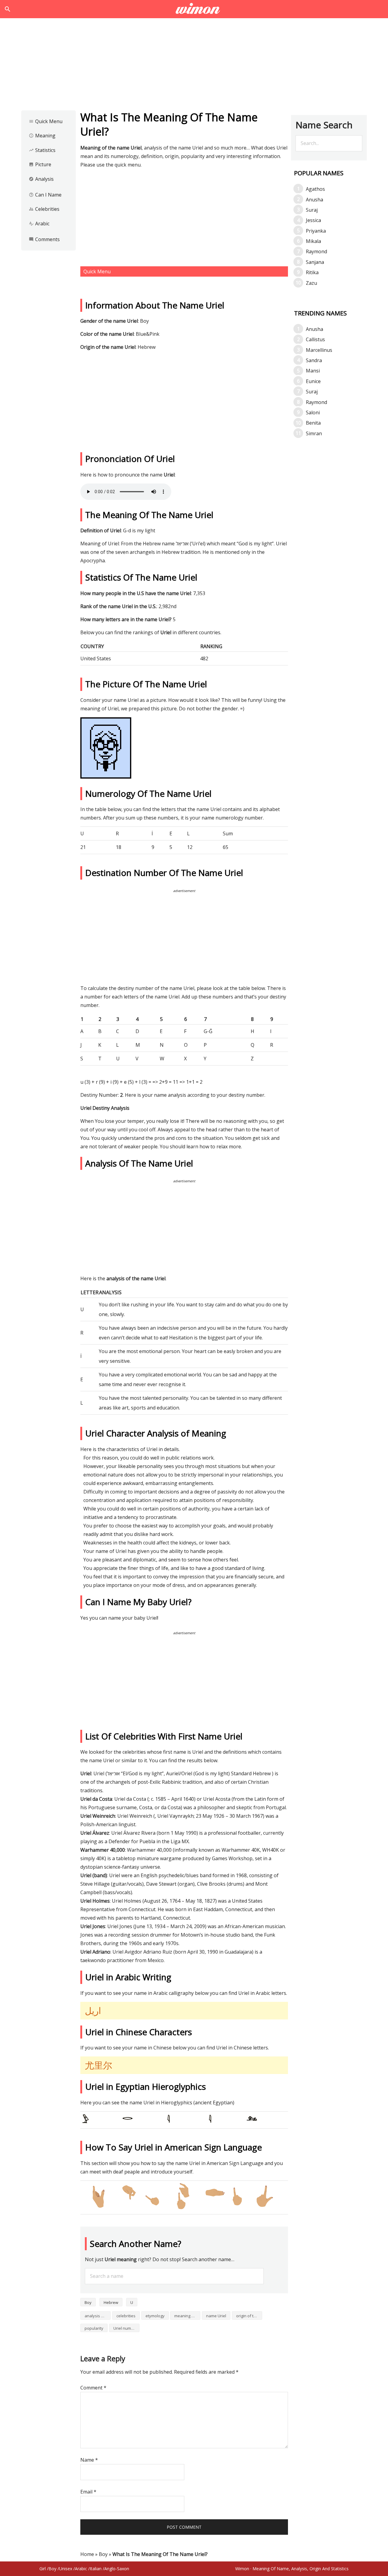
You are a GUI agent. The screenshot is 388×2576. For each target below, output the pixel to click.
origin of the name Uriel (249, 2316)
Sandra (314, 360)
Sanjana (315, 262)
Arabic (39, 224)
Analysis (41, 179)
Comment (93, 2388)
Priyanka (316, 231)
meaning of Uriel (187, 2316)
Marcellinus (319, 350)
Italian (96, 2569)
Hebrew (111, 2302)
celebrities (126, 2316)
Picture (40, 164)
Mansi (313, 371)
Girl (43, 2569)
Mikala (313, 241)
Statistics (42, 150)
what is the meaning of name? (194, 9)
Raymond (316, 251)
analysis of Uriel (98, 2316)
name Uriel (216, 2316)
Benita (313, 423)
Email (88, 2492)
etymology (155, 2316)
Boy (88, 2302)
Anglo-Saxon (117, 2569)
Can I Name (45, 195)
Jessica (313, 220)
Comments (44, 239)
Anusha (314, 200)
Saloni (313, 412)
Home (87, 2554)
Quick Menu (46, 121)
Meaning (42, 136)
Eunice (313, 381)
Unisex (66, 2569)
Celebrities (44, 209)
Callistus (315, 339)
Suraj (312, 210)
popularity (94, 2328)
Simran (314, 433)
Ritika (312, 272)
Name (89, 2460)
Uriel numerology (126, 2328)
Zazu (311, 283)
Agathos (315, 189)
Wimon (242, 2569)
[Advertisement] (194, 66)
